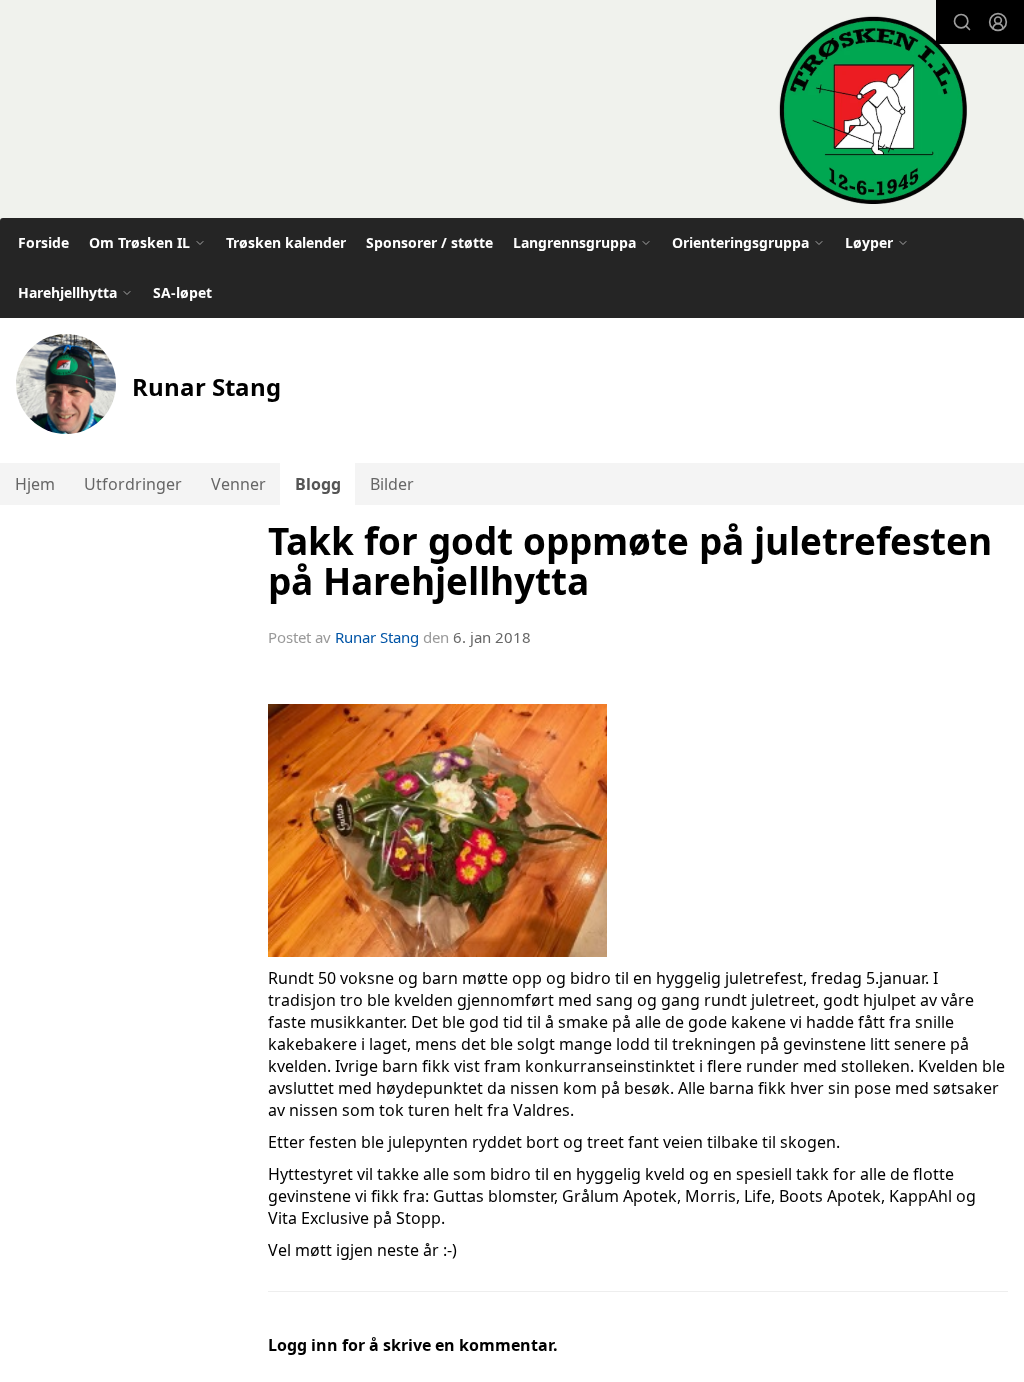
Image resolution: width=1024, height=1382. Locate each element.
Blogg (318, 484)
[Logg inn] (998, 22)
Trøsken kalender (286, 242)
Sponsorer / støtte (429, 242)
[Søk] (962, 22)
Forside (43, 242)
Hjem (35, 484)
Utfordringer (133, 484)
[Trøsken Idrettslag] (873, 109)
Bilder (392, 484)
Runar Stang (377, 637)
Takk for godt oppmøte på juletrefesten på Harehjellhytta (630, 561)
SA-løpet (182, 292)
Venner (238, 484)
